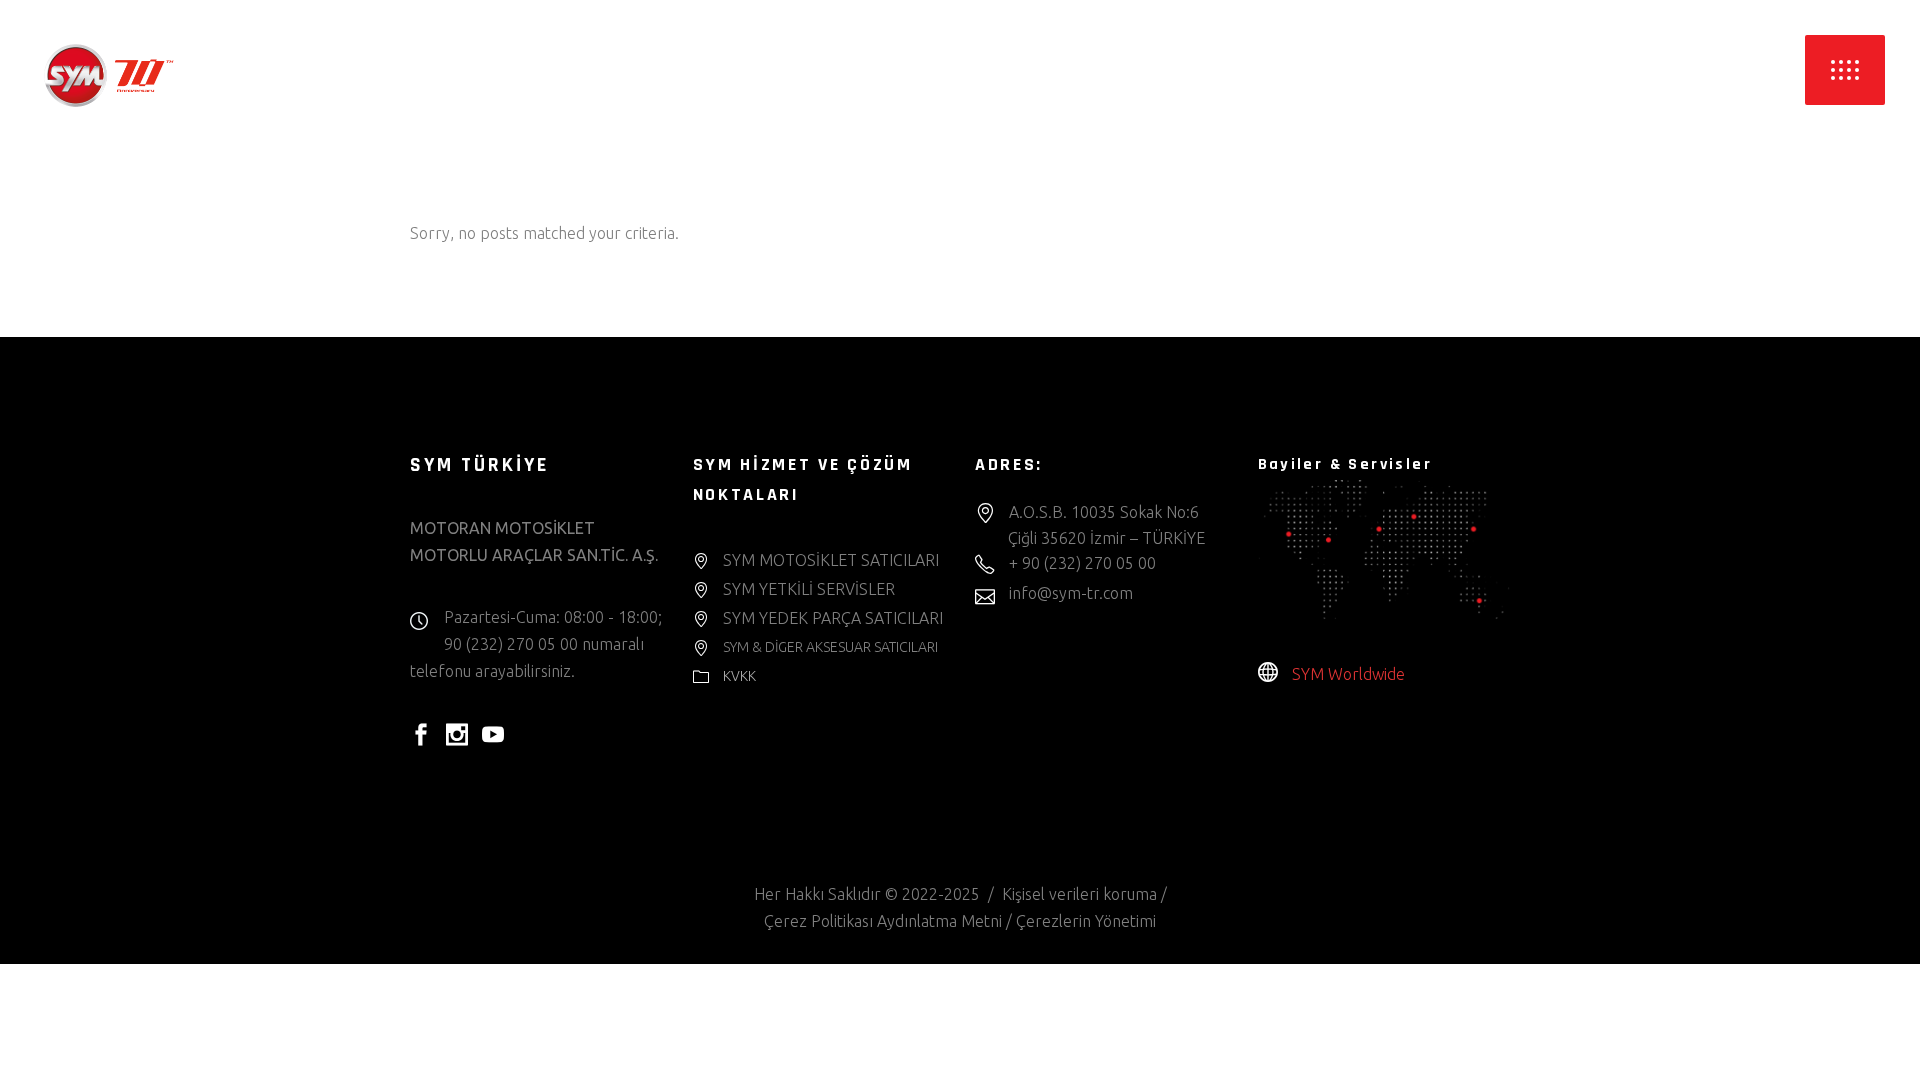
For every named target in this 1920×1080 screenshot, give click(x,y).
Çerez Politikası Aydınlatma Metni (883, 921)
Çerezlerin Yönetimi (1086, 921)
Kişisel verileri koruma (1079, 894)
